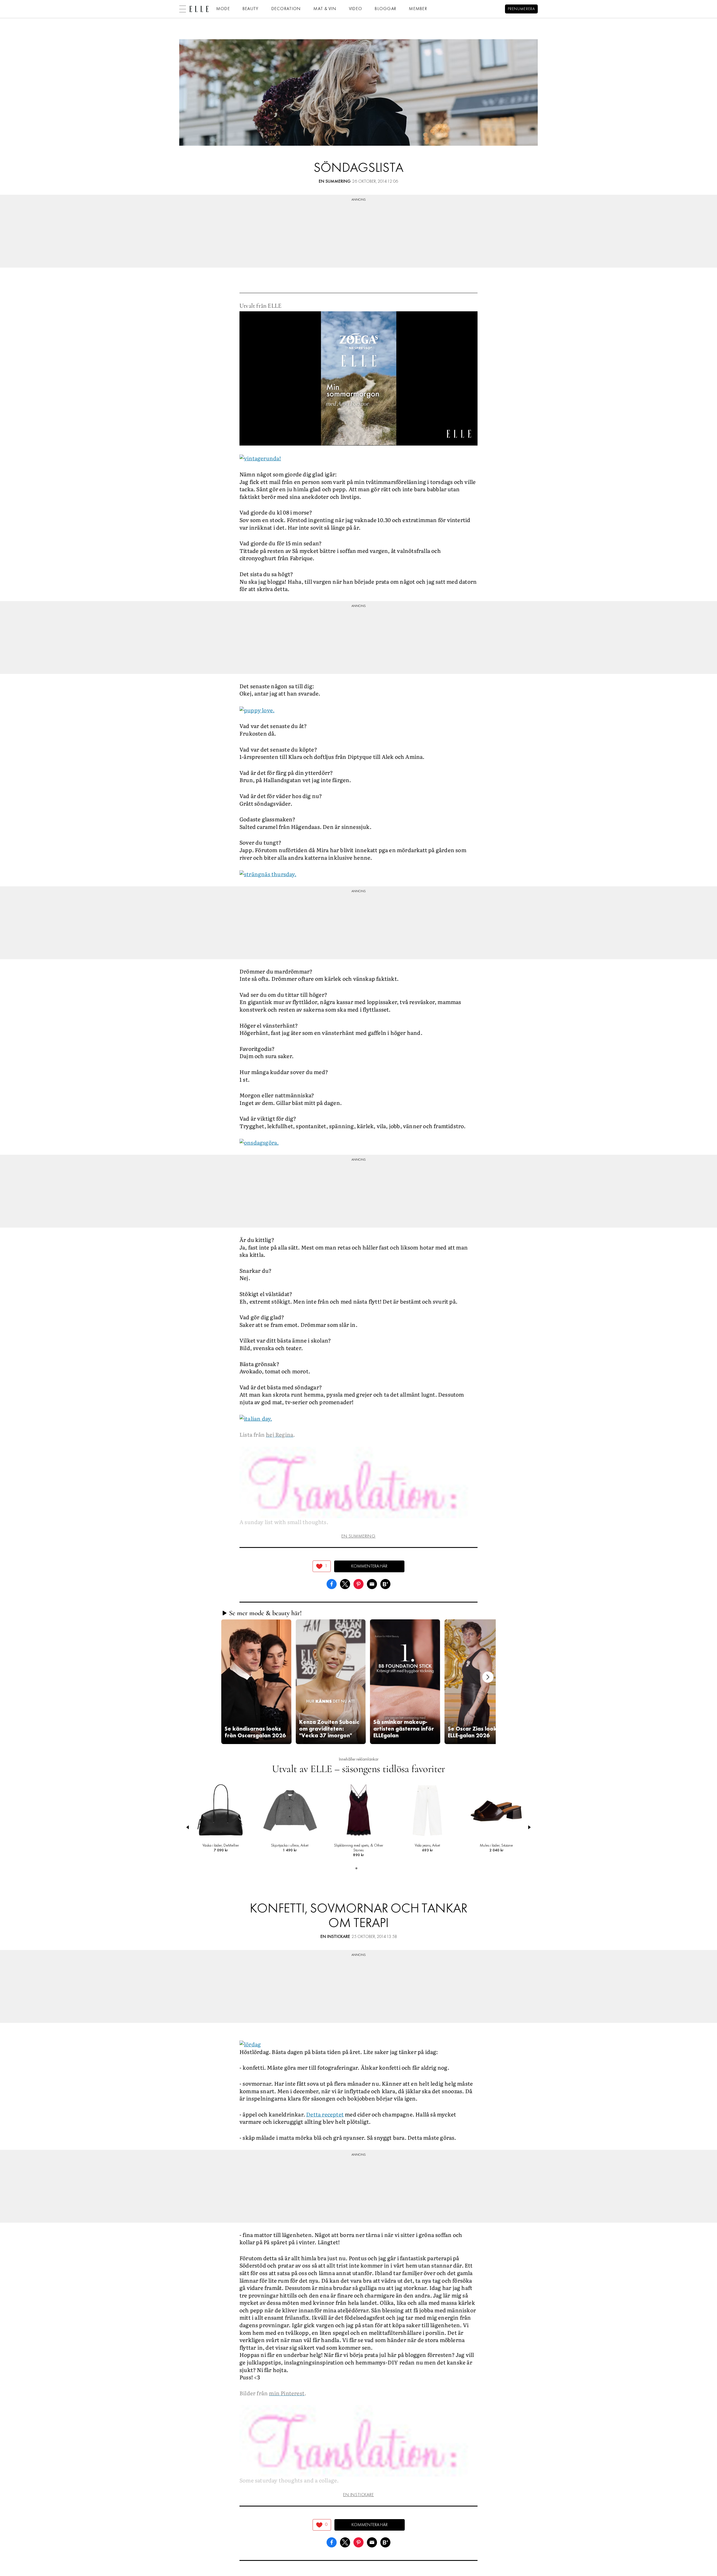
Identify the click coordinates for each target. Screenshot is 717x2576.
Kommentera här (369, 1566)
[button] (256, 1682)
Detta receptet (325, 2114)
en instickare (335, 1937)
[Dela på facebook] (332, 1583)
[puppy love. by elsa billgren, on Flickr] (257, 709)
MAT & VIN (325, 9)
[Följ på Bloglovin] (385, 1583)
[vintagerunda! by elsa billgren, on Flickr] (260, 458)
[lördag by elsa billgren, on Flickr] (250, 2043)
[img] (322, 1566)
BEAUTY (251, 9)
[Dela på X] (345, 1583)
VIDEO (356, 9)
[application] (358, 378)
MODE (223, 9)
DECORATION (286, 9)
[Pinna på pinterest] (358, 1583)
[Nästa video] (488, 1677)
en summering (335, 182)
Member (418, 9)
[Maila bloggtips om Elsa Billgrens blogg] (372, 1583)
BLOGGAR (386, 9)
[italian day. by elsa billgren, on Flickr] (256, 1418)
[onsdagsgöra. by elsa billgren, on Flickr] (259, 1142)
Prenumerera (521, 9)
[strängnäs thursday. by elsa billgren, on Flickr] (268, 873)
